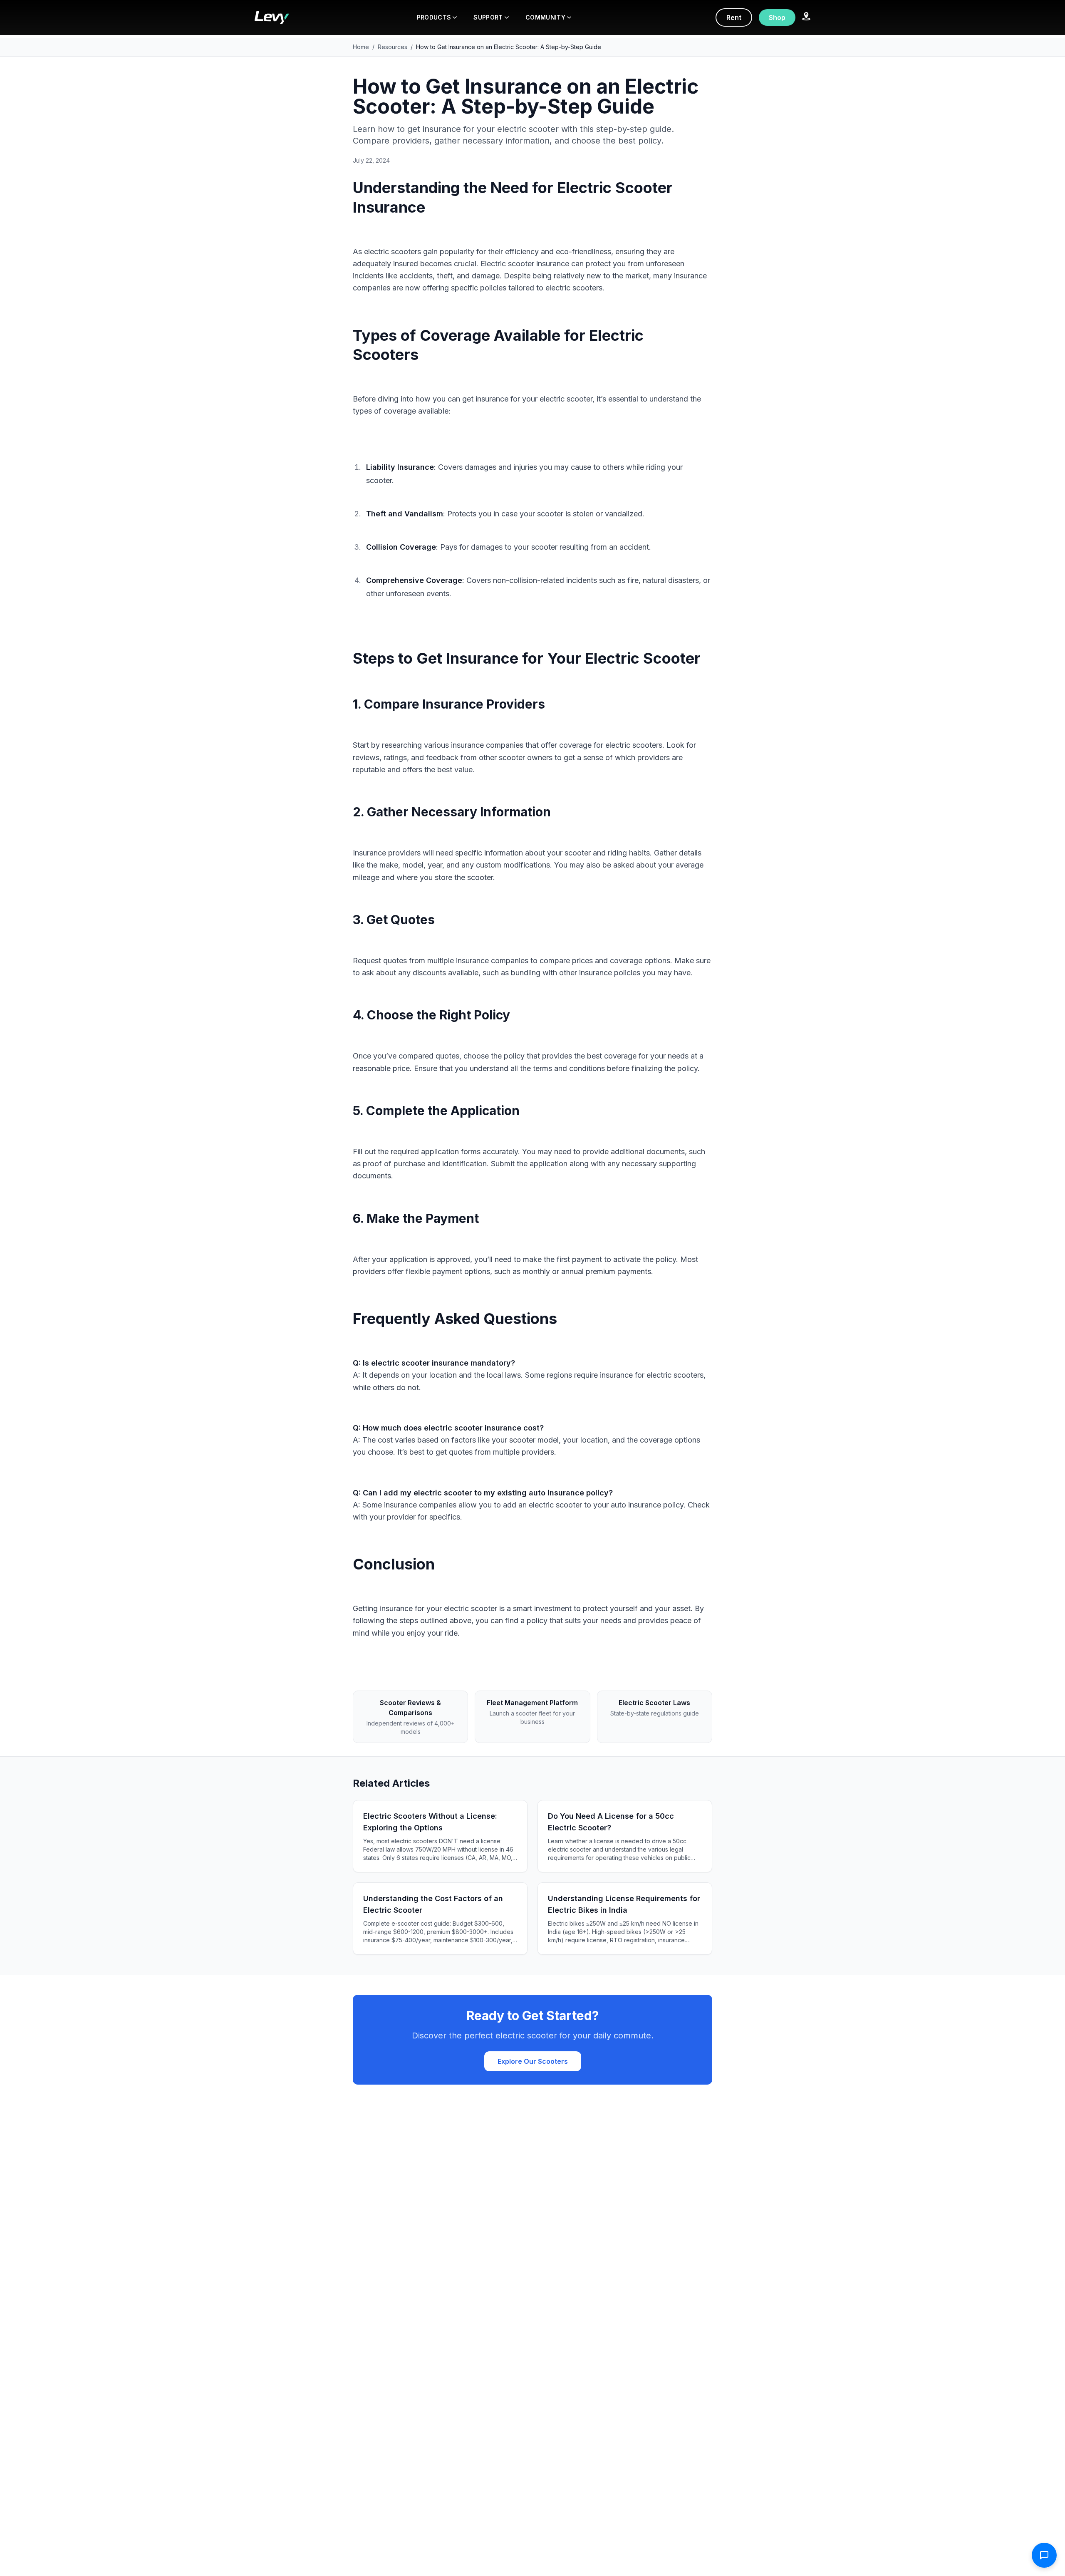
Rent (734, 17)
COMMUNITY (545, 17)
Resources (393, 47)
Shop (777, 17)
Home (361, 47)
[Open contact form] (1044, 2555)
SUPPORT (488, 17)
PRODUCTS (434, 17)
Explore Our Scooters (533, 2061)
